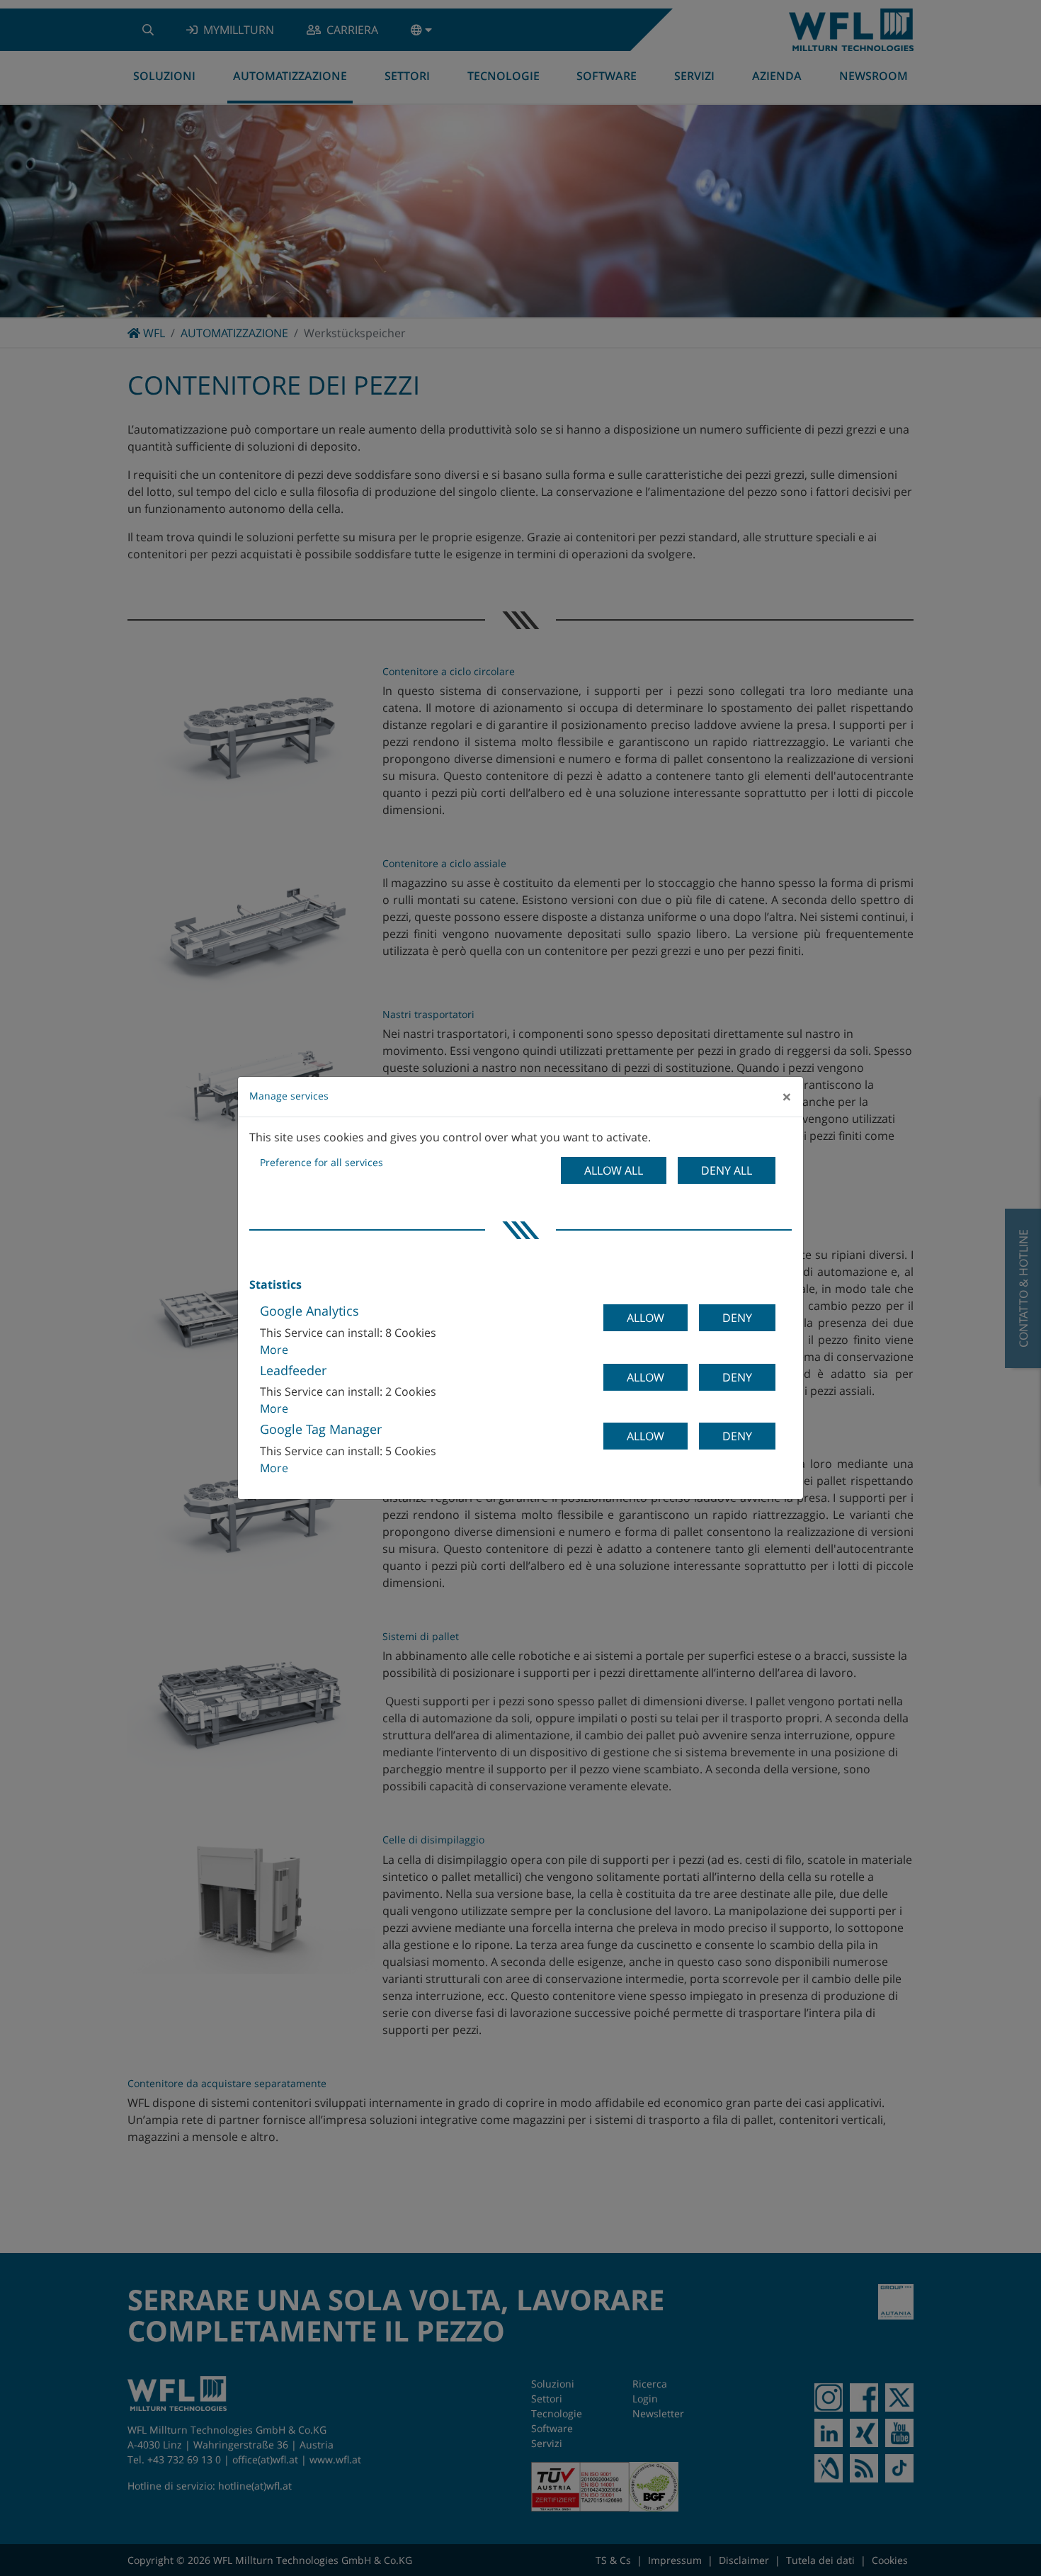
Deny (737, 1318)
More (274, 1350)
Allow (645, 1318)
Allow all (614, 1170)
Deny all (727, 1170)
